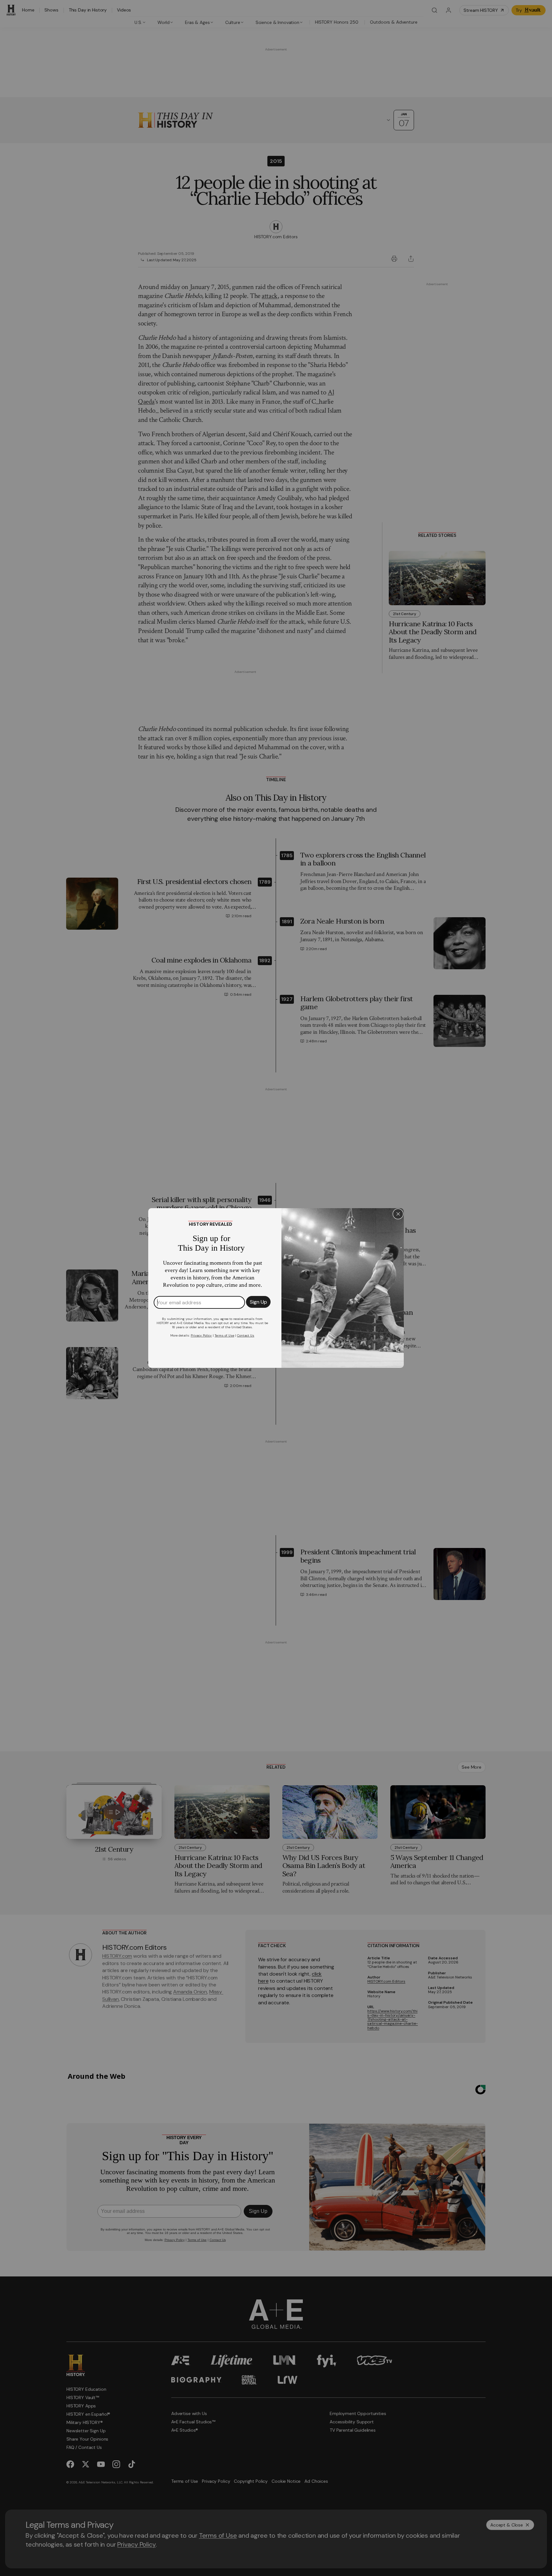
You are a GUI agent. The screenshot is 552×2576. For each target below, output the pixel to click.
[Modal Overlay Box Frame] (276, 1288)
